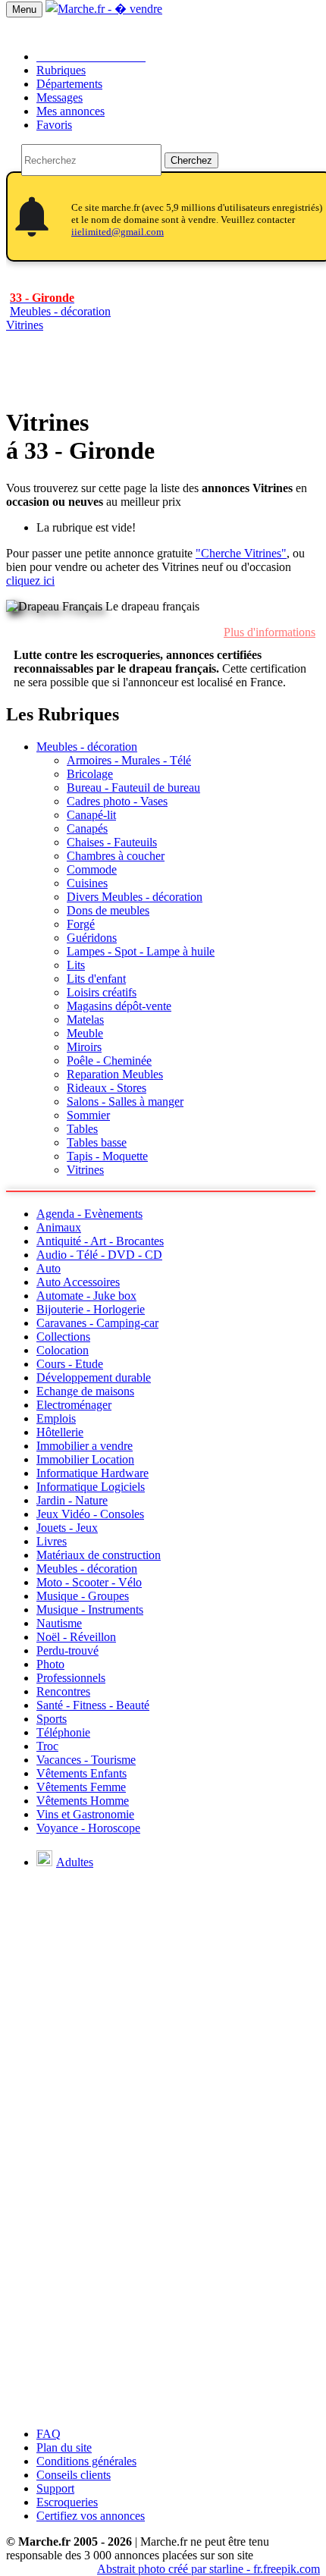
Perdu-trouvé (67, 1650)
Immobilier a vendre (85, 1446)
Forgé (81, 924)
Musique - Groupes (83, 1596)
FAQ (49, 2434)
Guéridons (92, 938)
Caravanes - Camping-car (97, 1323)
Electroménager (74, 1405)
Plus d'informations (270, 632)
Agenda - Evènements (89, 1214)
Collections (63, 1337)
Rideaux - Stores (107, 1088)
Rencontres (63, 1691)
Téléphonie (63, 1732)
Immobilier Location (85, 1459)
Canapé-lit (91, 815)
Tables (82, 1129)
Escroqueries (67, 2502)
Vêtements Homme (83, 1801)
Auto (49, 1268)
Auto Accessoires (78, 1282)
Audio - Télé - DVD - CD (99, 1255)
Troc (47, 1746)
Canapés (87, 828)
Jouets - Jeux (67, 1528)
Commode (92, 869)
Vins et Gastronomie (85, 1814)
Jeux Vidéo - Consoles (90, 1514)
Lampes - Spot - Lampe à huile (141, 951)
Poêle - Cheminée (109, 1061)
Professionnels (71, 1678)
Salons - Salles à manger (125, 1101)
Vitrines (25, 325)
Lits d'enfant (96, 979)
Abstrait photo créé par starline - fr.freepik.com (208, 2569)
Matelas (85, 1020)
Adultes (75, 1862)
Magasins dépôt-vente (119, 1006)
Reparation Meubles (115, 1074)
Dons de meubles (108, 910)
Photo (50, 1664)
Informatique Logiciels (91, 1487)
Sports (52, 1719)
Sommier (88, 1115)
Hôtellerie (60, 1432)
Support (55, 2488)
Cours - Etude (70, 1364)
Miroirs (84, 1047)
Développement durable (94, 1377)
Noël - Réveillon (76, 1637)
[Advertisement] (163, 2252)
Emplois (56, 1418)
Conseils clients (74, 2475)
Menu (24, 9)
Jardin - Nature (72, 1500)
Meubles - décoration (87, 747)
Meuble (85, 1033)
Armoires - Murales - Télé (129, 760)
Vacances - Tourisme (86, 1760)
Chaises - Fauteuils (112, 842)
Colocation (63, 1350)
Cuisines (87, 883)
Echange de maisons (85, 1391)
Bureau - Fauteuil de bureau (133, 788)
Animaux (59, 1227)
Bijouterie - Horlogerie (91, 1309)
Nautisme (59, 1623)
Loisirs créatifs (102, 992)
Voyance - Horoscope (88, 1828)
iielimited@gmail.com (118, 232)
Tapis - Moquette (107, 1156)
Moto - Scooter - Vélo (89, 1582)
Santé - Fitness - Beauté (93, 1705)
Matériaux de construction (99, 1555)
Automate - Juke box (86, 1296)
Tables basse (97, 1142)
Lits (76, 965)
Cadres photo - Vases (117, 801)
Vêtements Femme (81, 1787)
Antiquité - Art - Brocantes (100, 1241)
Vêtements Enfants (81, 1773)
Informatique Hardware (92, 1473)
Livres (52, 1541)
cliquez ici (30, 580)
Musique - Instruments (90, 1610)
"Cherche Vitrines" (241, 553)
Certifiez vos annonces (91, 2516)
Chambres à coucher (116, 856)
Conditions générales (86, 2461)
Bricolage (90, 774)
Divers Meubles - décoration (135, 897)
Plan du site (64, 2447)
